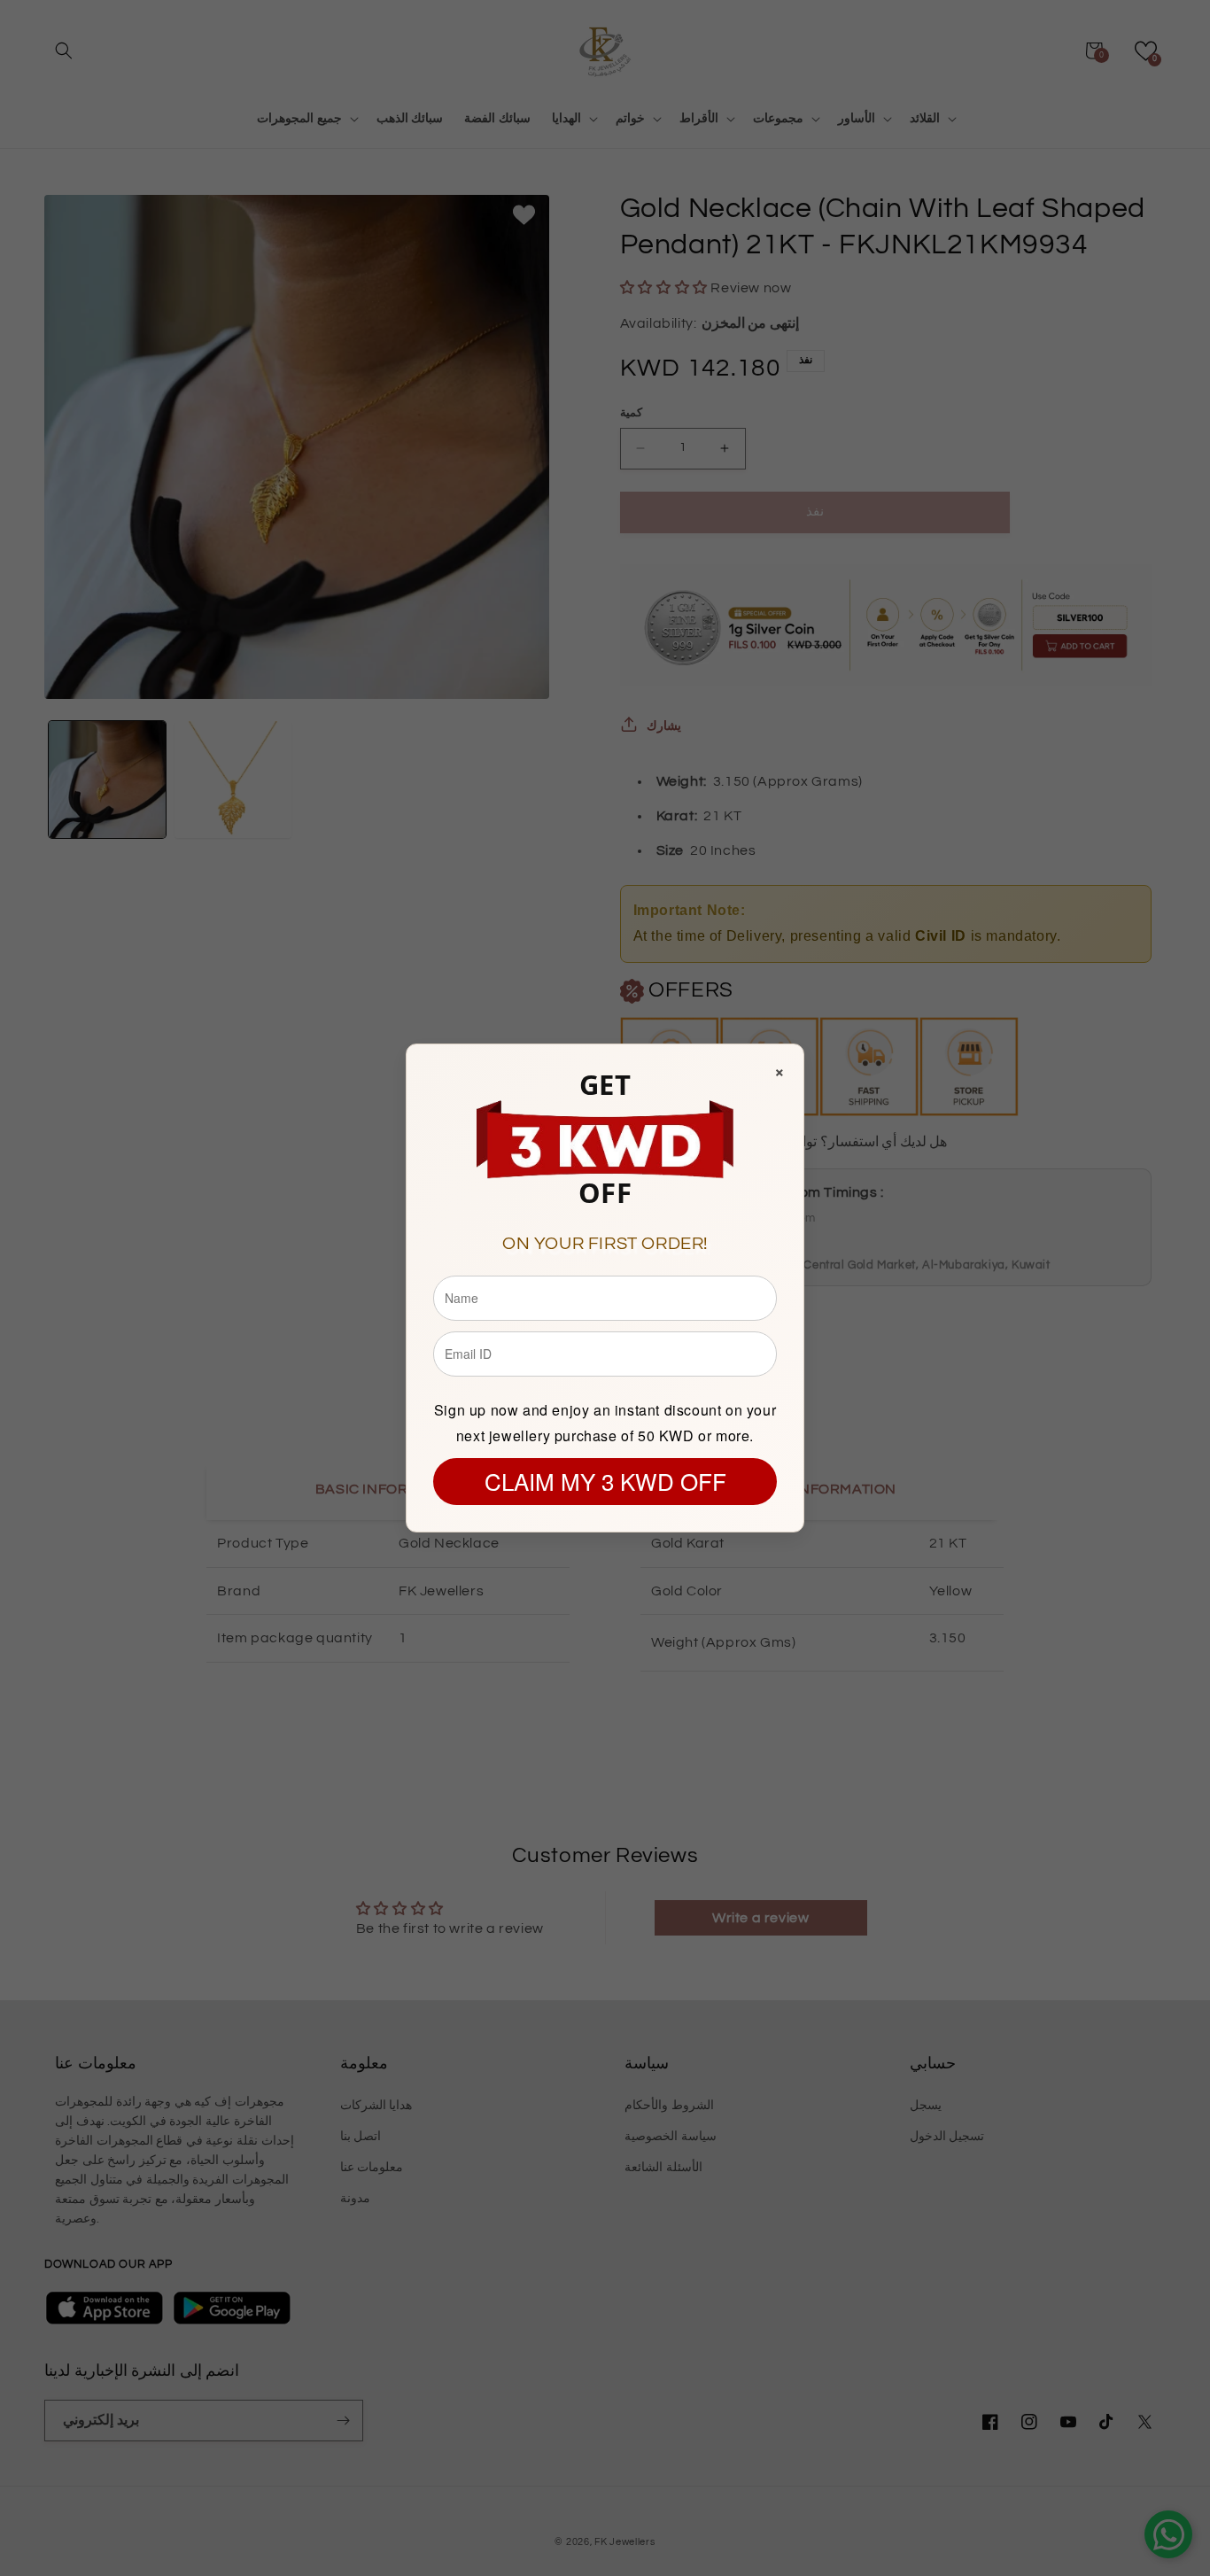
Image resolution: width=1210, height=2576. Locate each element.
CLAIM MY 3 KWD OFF (605, 1481)
